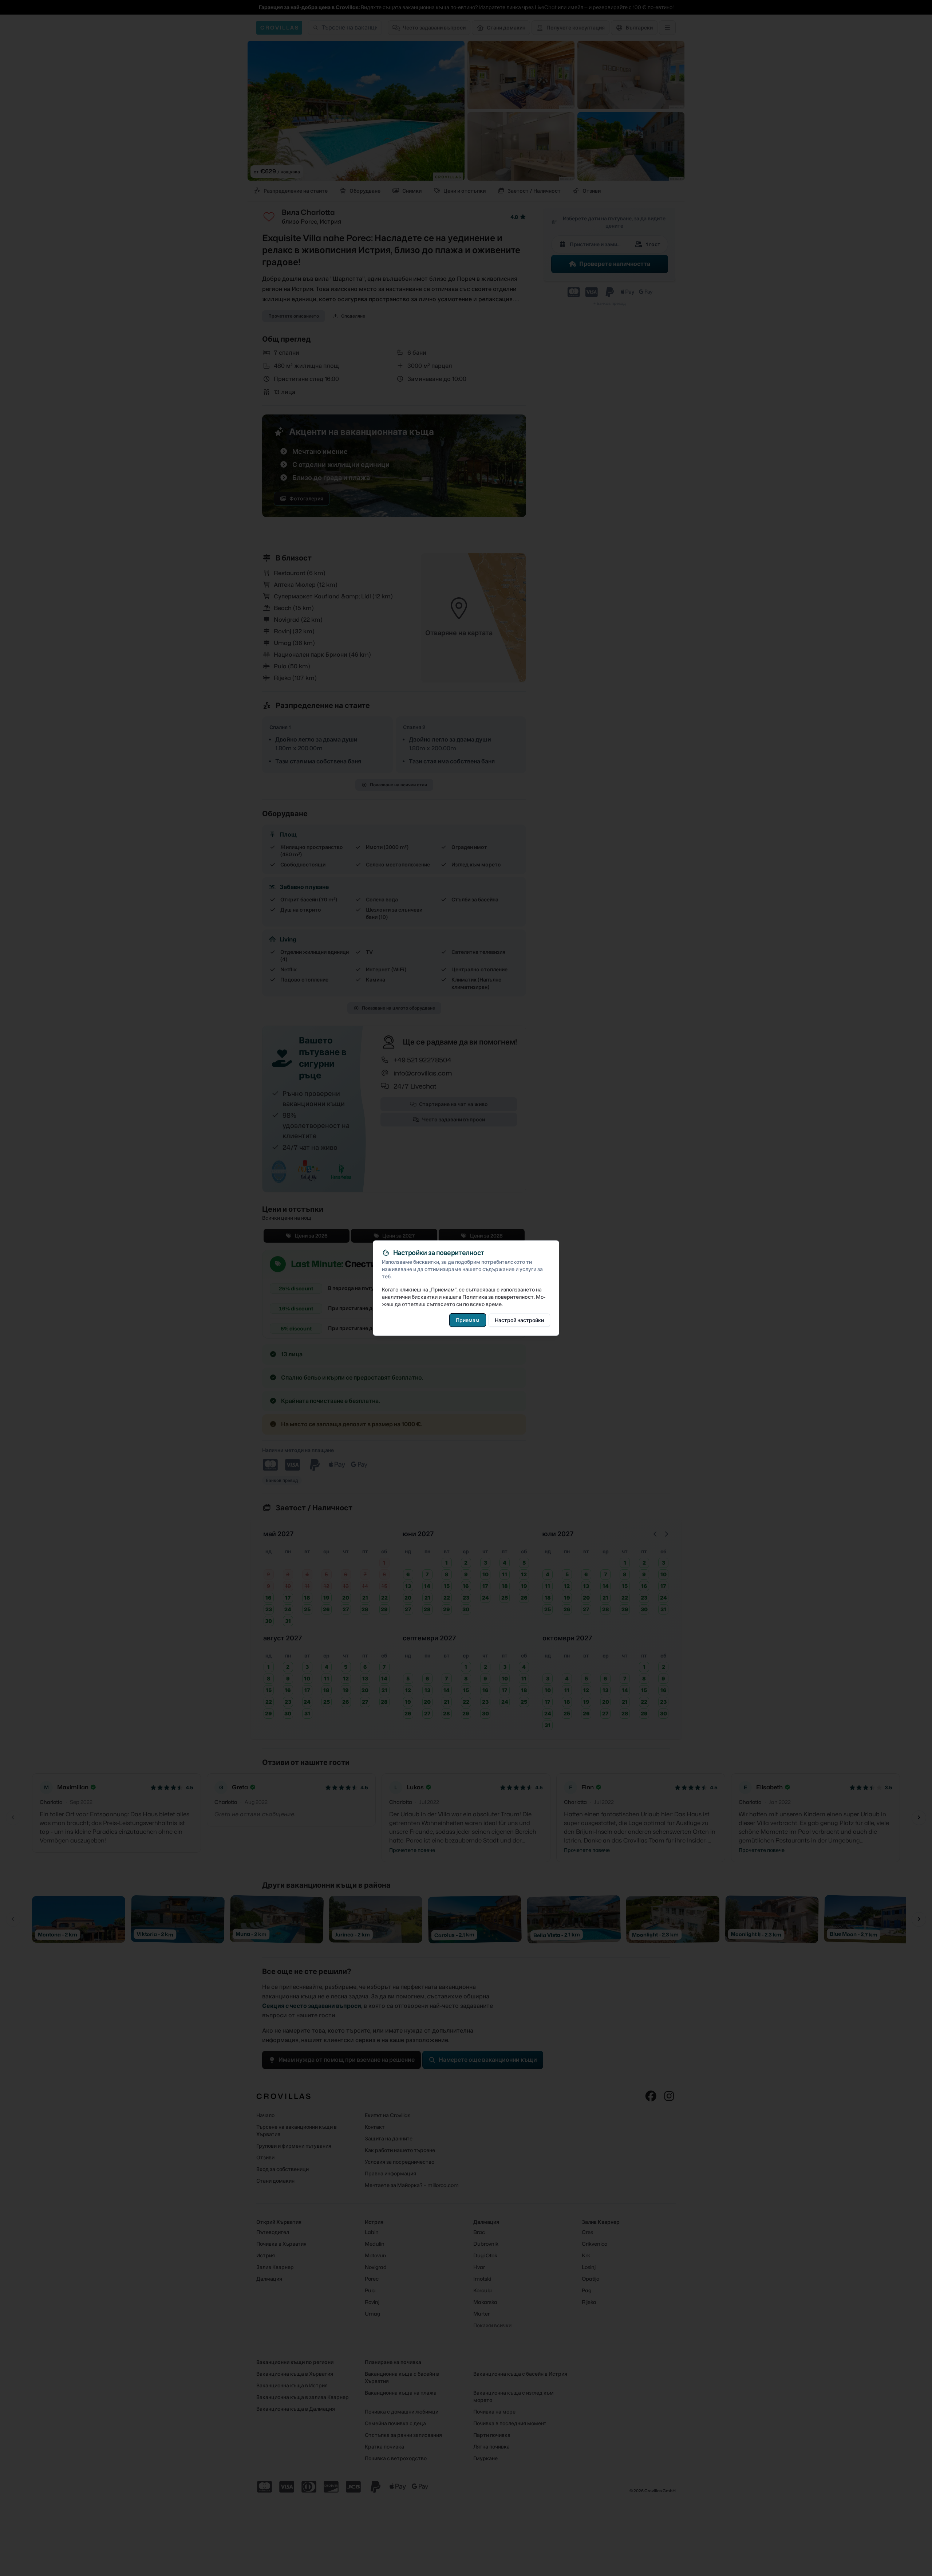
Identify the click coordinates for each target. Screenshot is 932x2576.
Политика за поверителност (498, 1297)
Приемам (468, 1320)
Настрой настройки (519, 1320)
